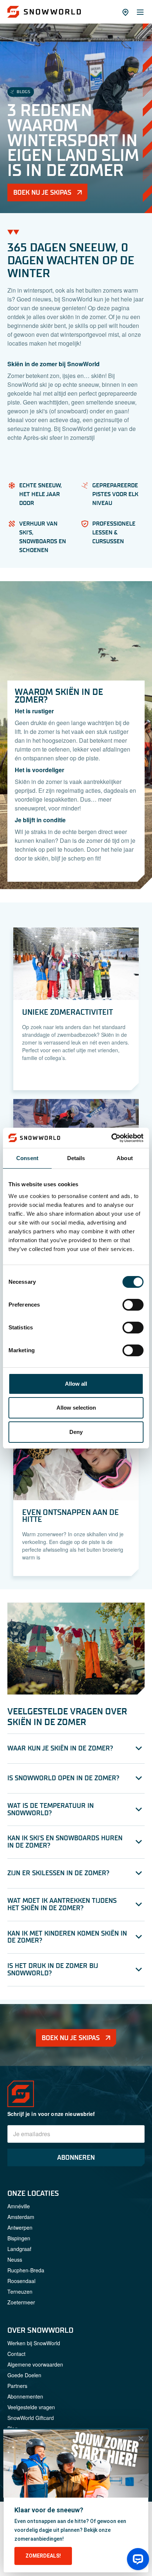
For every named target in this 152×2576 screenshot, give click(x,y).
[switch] (133, 1305)
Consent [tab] (27, 1158)
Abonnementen (25, 2396)
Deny (76, 1432)
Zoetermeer (21, 2302)
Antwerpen (20, 2227)
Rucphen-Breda (26, 2270)
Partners (17, 2386)
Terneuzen (20, 2291)
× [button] (141, 2438)
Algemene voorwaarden (35, 2364)
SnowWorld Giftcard (31, 2418)
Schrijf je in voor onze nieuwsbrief (51, 2114)
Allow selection (76, 1408)
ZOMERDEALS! (43, 2556)
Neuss (15, 2259)
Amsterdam (21, 2217)
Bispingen (19, 2238)
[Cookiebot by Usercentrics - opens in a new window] (111, 1138)
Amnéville (19, 2206)
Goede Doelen (24, 2375)
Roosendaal (21, 2281)
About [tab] (125, 1158)
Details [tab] (76, 1158)
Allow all (76, 1384)
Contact (16, 2354)
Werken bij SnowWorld (34, 2343)
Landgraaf (19, 2249)
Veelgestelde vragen (31, 2407)
